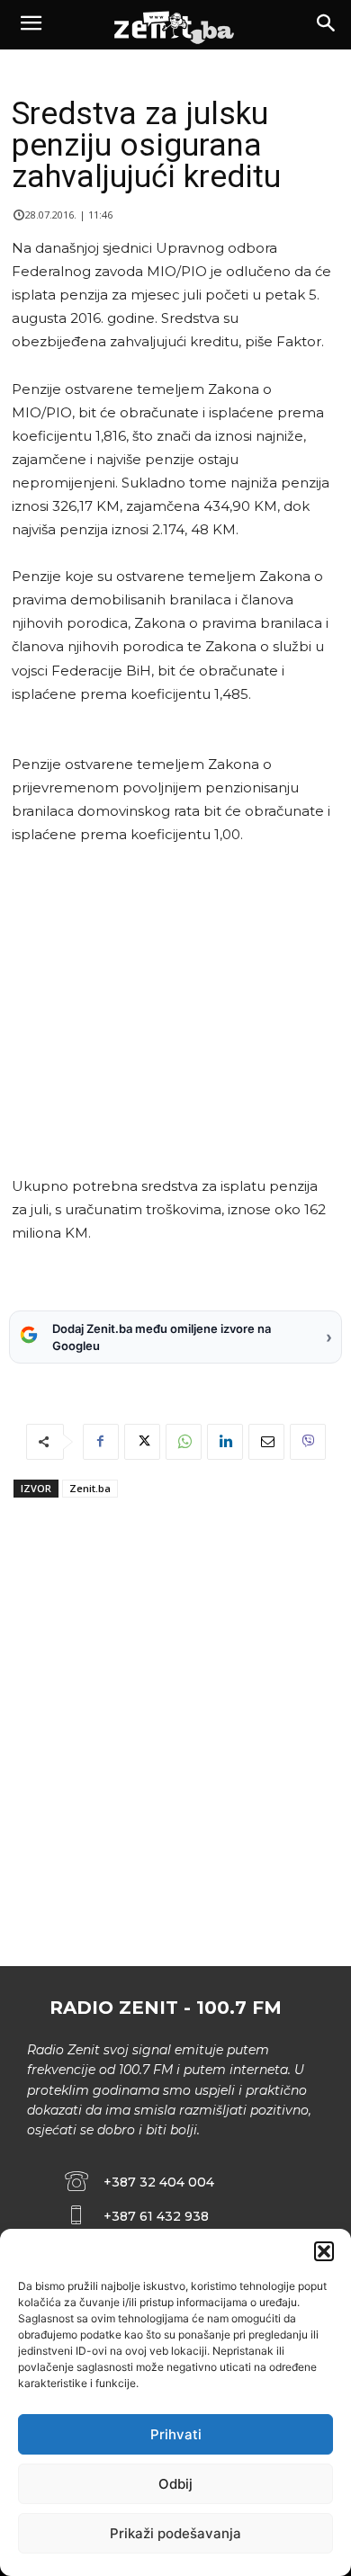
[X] (142, 1442)
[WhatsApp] (184, 1442)
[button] (324, 2251)
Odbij (175, 2484)
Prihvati (176, 2434)
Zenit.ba (90, 1488)
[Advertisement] (172, 1011)
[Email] (266, 1442)
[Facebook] (101, 1442)
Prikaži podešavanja (175, 2533)
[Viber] (308, 1442)
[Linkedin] (225, 1442)
